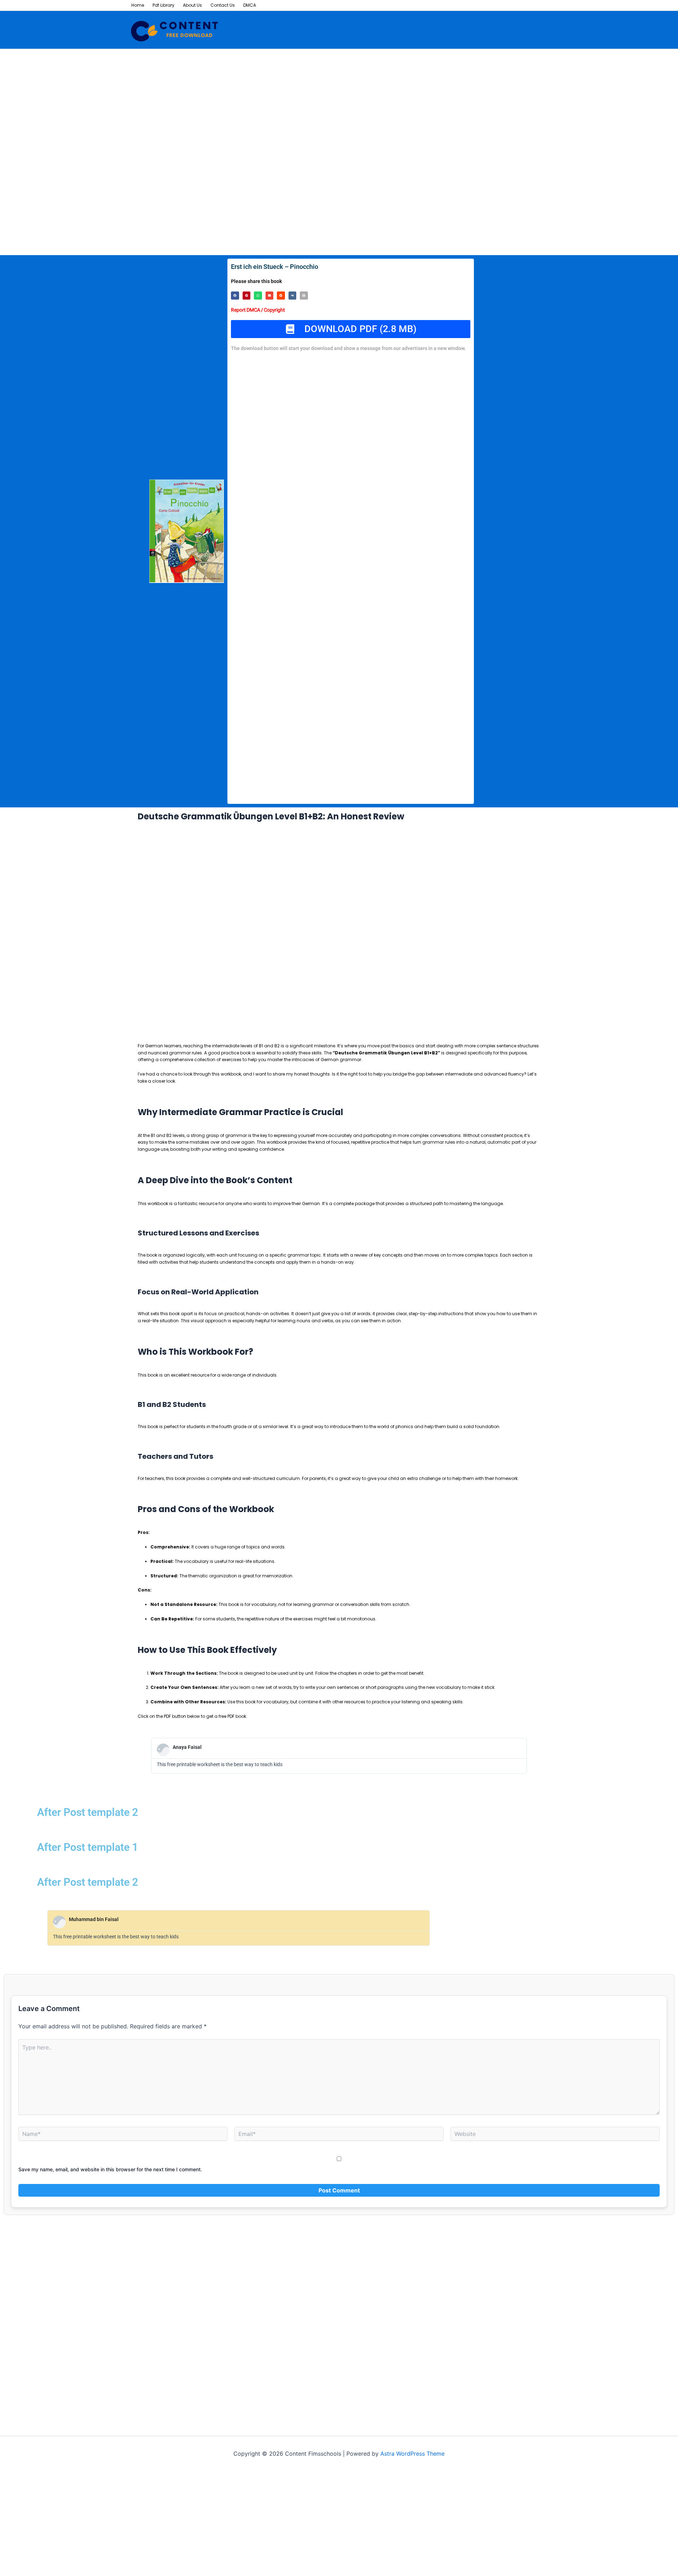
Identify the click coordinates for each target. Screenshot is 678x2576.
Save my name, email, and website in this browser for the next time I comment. (110, 2169)
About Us (192, 5)
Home (138, 5)
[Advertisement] (212, 101)
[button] (235, 296)
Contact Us (223, 5)
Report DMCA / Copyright (258, 310)
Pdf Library (163, 5)
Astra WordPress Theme (412, 2454)
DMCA (250, 5)
